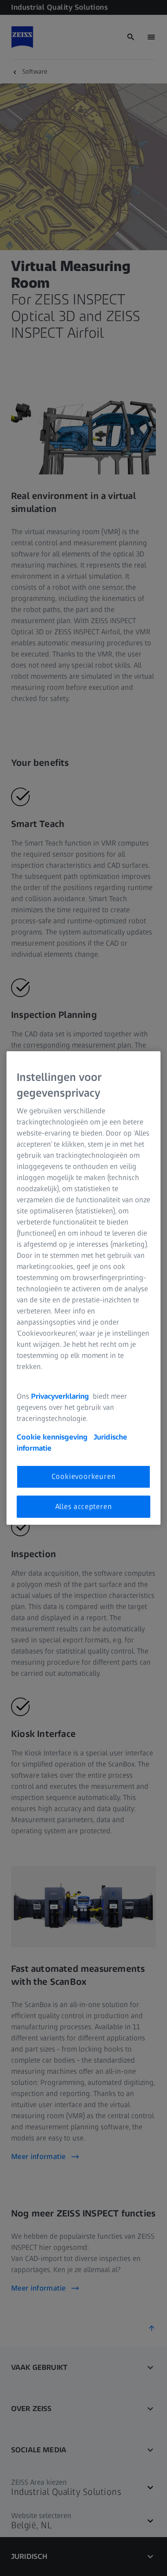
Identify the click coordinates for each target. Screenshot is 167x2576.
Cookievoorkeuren (84, 1476)
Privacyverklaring (61, 1396)
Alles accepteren (84, 1506)
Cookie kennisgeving (53, 1437)
